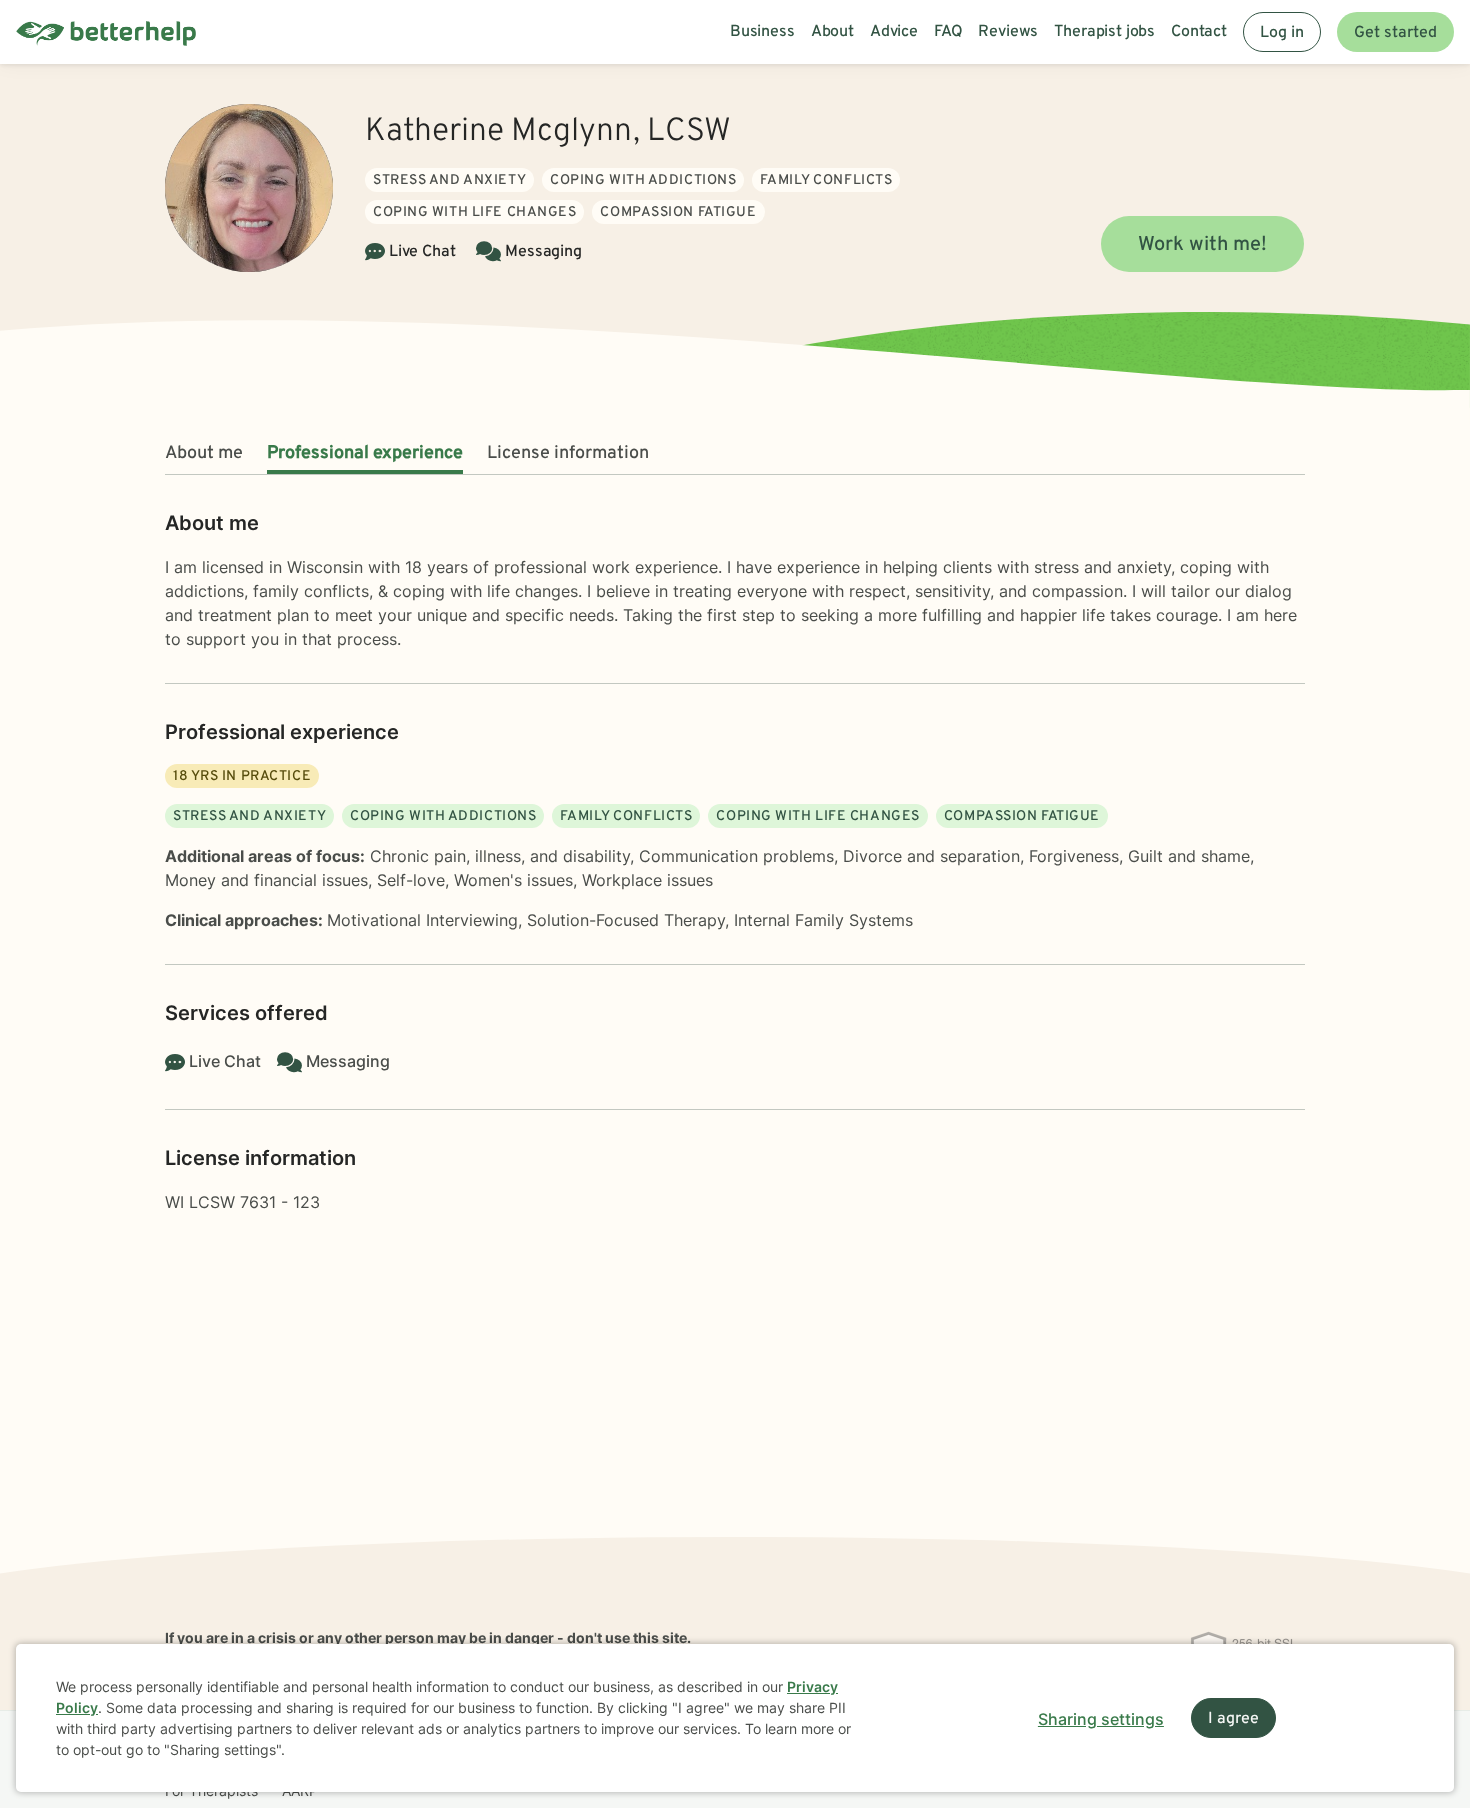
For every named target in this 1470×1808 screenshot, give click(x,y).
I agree (1233, 1719)
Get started (1395, 33)
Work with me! (1202, 245)
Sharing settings (1101, 1719)
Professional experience (365, 453)
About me (204, 453)
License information (568, 453)
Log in (1282, 33)
